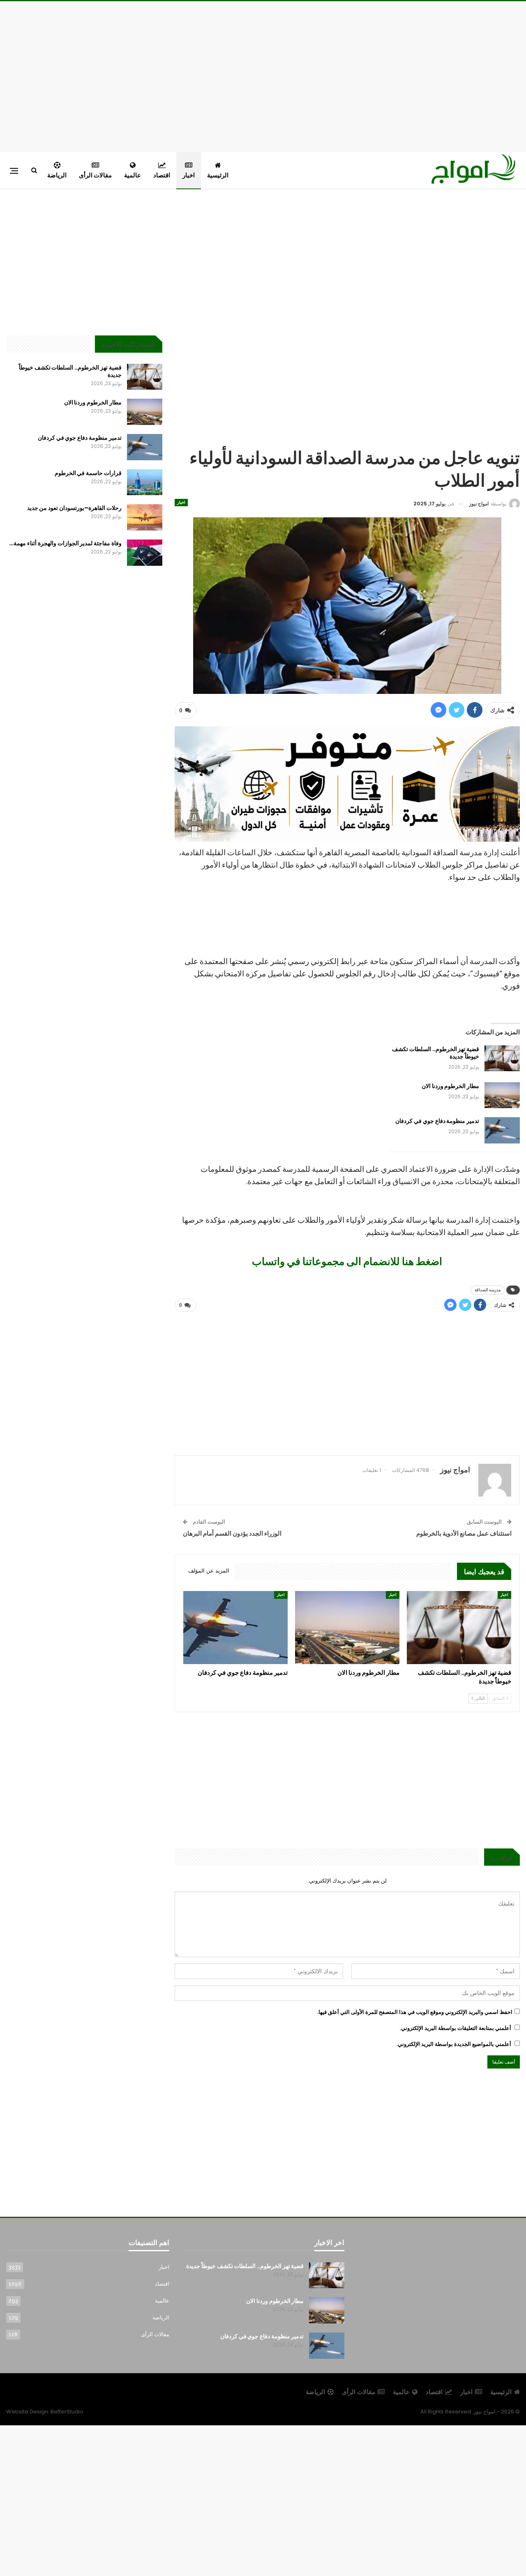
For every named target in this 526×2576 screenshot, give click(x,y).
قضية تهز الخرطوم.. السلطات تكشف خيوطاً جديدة (436, 1053)
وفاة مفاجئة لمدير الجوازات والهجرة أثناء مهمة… (65, 543)
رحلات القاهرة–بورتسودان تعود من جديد (74, 508)
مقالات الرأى (95, 175)
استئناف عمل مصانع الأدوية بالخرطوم (464, 1533)
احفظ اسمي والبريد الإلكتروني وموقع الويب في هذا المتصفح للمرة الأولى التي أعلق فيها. (415, 2012)
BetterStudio (67, 2412)
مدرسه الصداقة (488, 1290)
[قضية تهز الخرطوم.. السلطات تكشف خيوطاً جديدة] (502, 1058)
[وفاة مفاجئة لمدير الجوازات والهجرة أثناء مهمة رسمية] (145, 553)
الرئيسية (218, 175)
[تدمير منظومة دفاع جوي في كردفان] (502, 1130)
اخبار (189, 175)
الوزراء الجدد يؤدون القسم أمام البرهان (232, 1533)
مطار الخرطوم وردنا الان (450, 1086)
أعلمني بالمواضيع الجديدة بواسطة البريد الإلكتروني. (454, 2044)
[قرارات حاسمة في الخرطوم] (145, 482)
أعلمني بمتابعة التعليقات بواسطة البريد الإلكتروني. (456, 2028)
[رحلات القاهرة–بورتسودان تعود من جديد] (145, 517)
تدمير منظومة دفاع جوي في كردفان (437, 1121)
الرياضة (57, 175)
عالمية (133, 175)
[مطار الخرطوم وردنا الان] (502, 1095)
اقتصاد (162, 175)
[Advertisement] (263, 75)
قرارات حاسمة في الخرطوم (88, 473)
